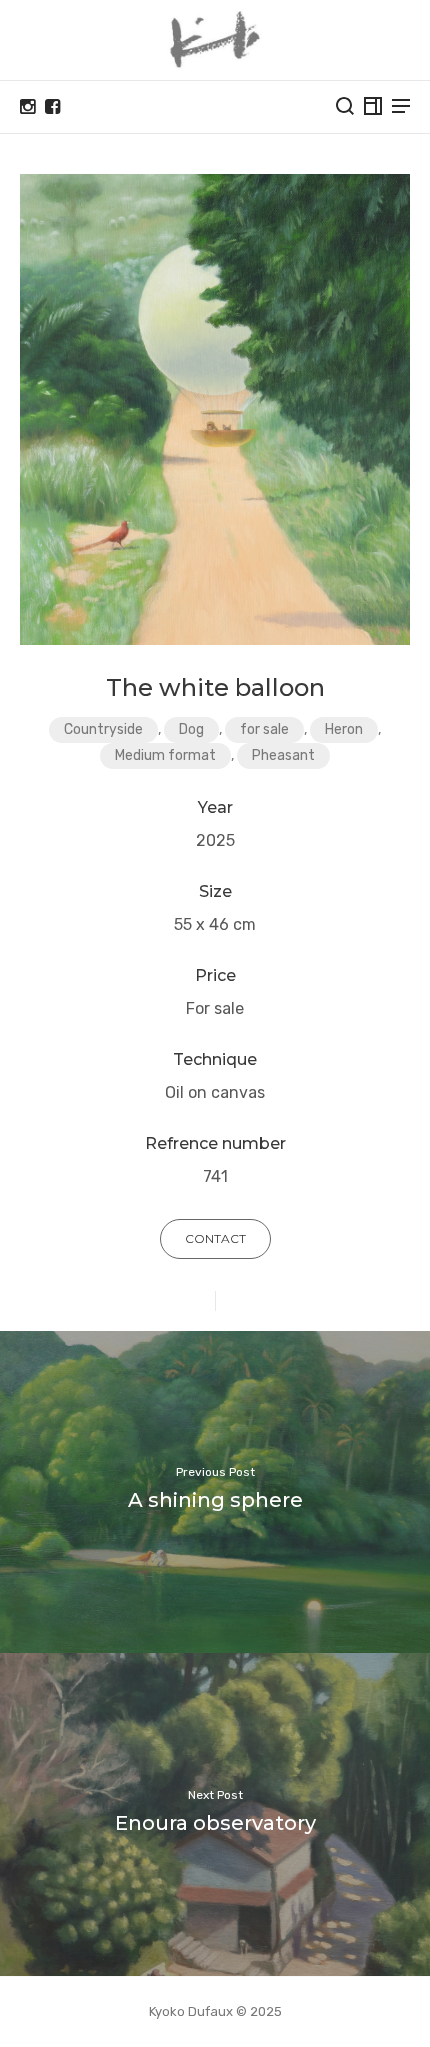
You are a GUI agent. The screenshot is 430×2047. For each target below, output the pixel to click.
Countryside (103, 729)
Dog (191, 729)
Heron (344, 729)
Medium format (165, 755)
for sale (264, 729)
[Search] (345, 106)
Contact (215, 1238)
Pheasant (283, 755)
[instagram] (27, 107)
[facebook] (52, 107)
